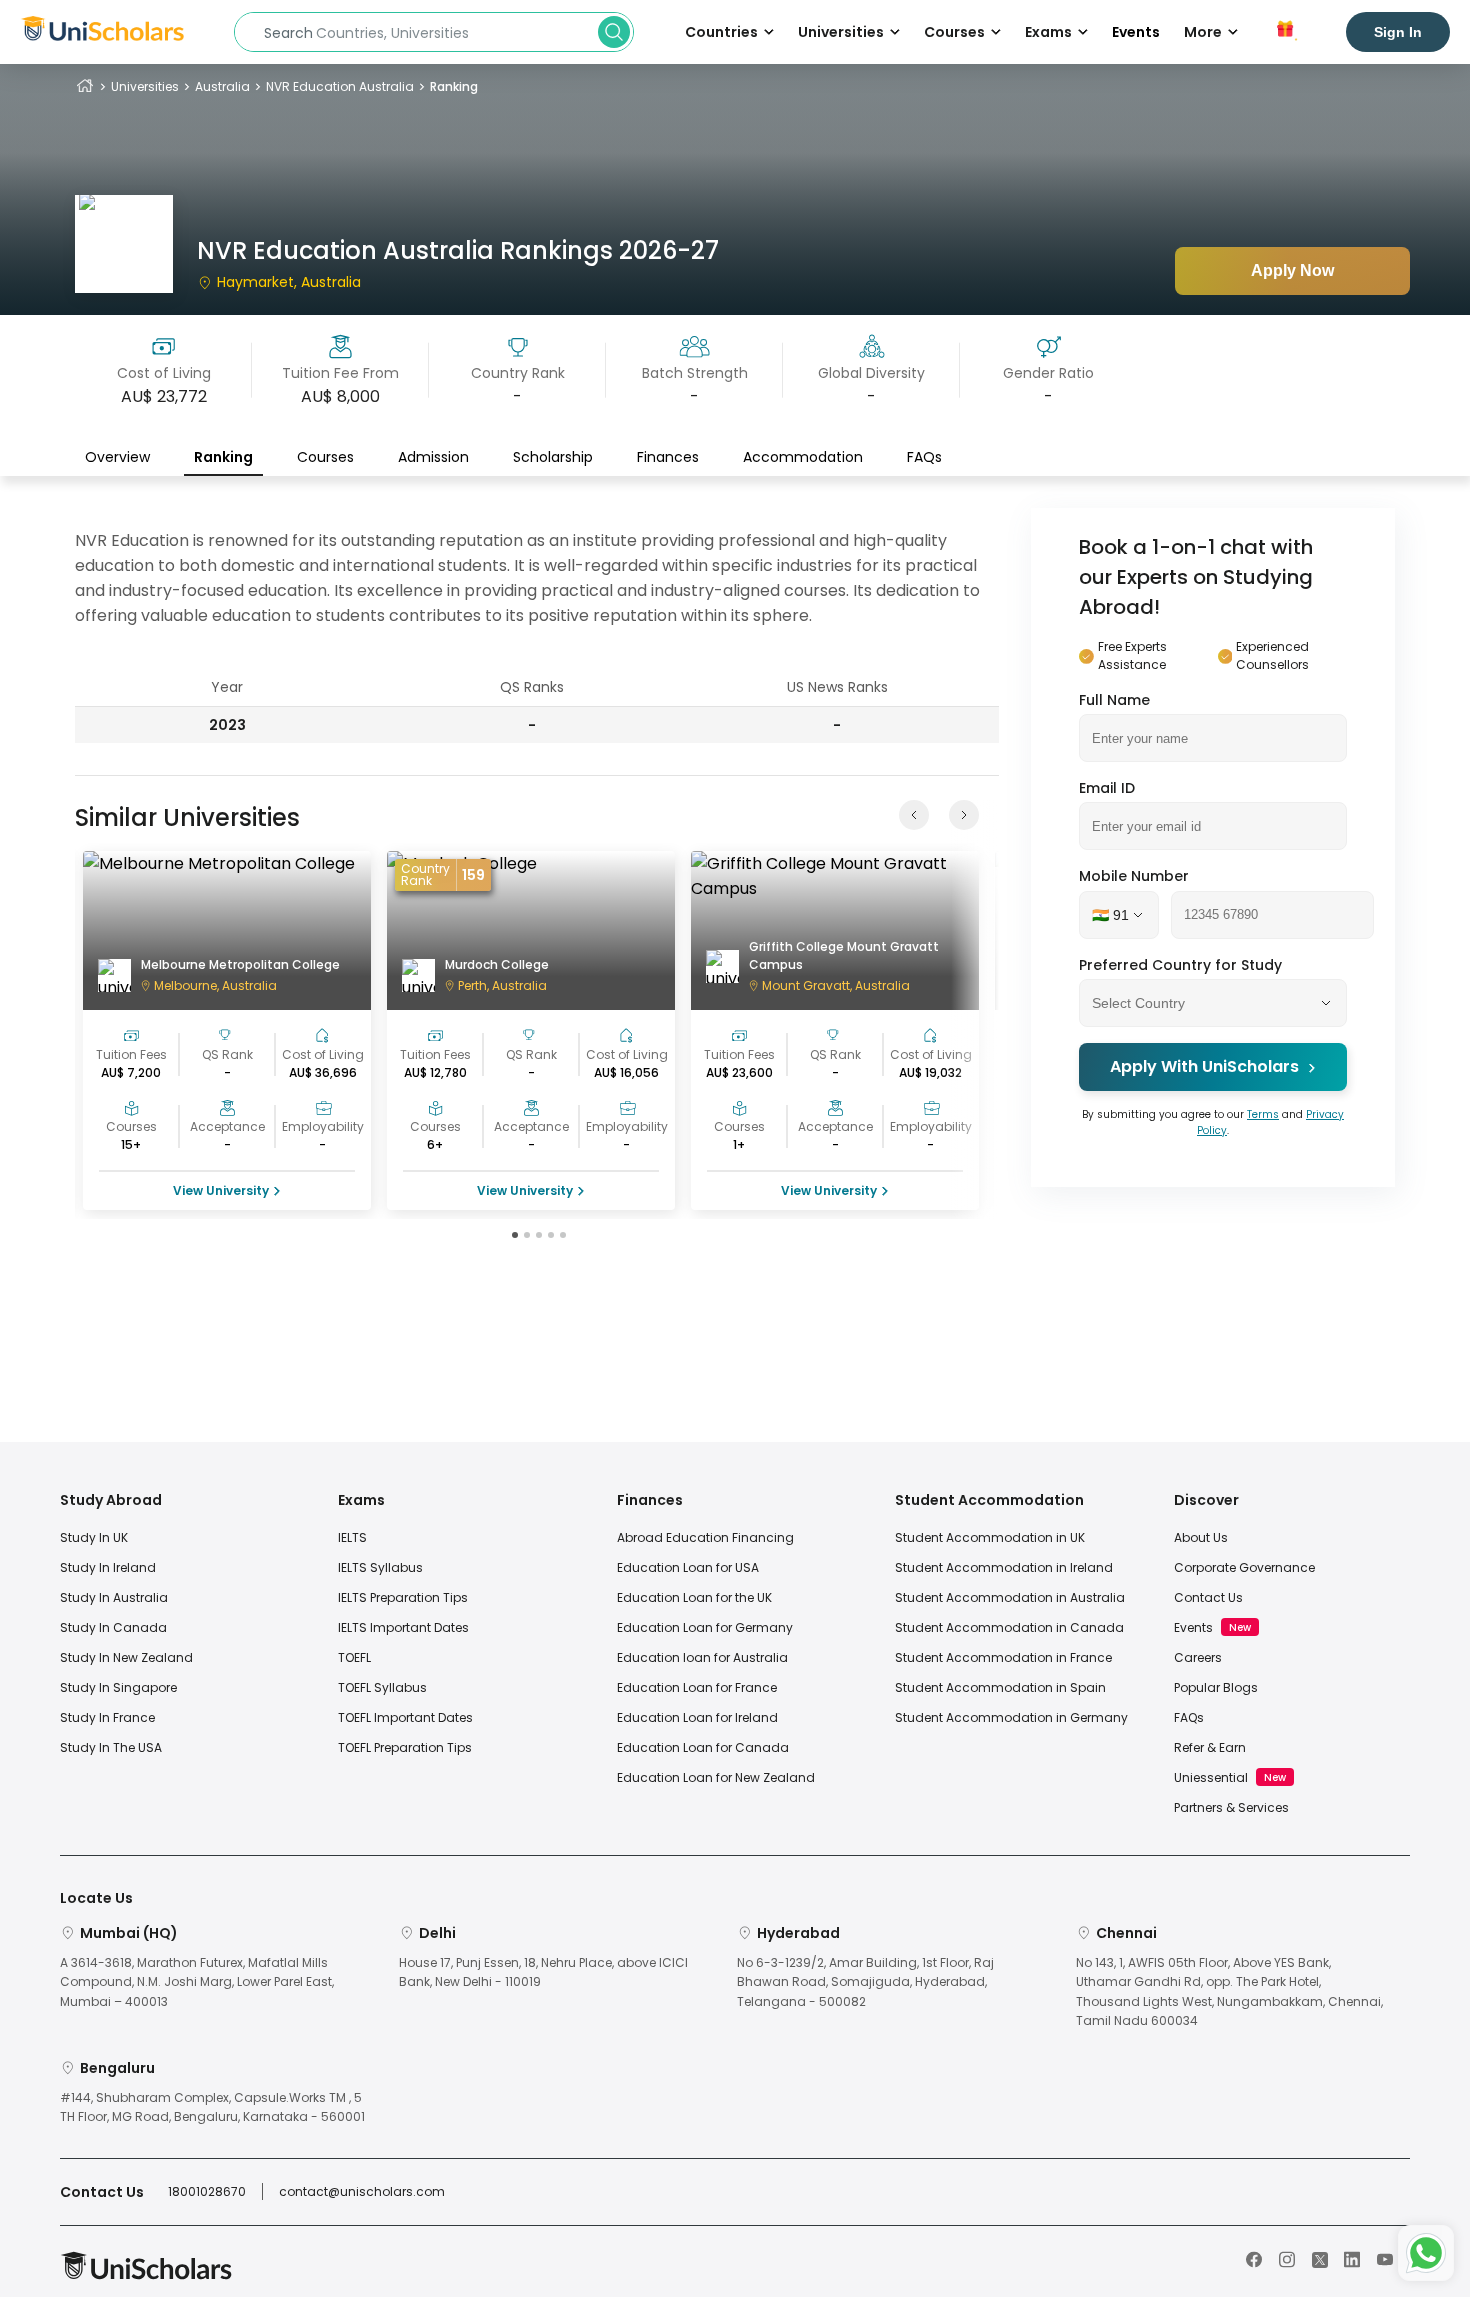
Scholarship (553, 457)
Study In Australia (114, 1597)
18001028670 (207, 2191)
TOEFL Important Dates (405, 1717)
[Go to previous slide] (914, 815)
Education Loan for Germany (705, 1627)
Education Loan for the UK (694, 1597)
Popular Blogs (1216, 1687)
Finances (668, 457)
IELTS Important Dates (403, 1627)
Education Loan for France (697, 1687)
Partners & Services (1231, 1807)
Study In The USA (111, 1747)
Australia (222, 86)
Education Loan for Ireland (697, 1717)
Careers (1198, 1657)
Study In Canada (113, 1627)
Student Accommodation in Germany (1011, 1717)
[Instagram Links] (1287, 2258)
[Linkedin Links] (1352, 2258)
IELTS (352, 1537)
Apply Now (1292, 270)
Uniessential (1211, 1777)
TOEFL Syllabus (382, 1687)
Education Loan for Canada (703, 1747)
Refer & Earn (1210, 1747)
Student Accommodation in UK (990, 1537)
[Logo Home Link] (146, 2275)
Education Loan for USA (688, 1567)
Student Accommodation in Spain (1000, 1687)
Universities (145, 86)
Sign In (1398, 32)
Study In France (107, 1717)
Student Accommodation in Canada (1009, 1627)
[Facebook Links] (1254, 2258)
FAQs (924, 457)
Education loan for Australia (702, 1657)
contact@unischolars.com (362, 2191)
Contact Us (1208, 1597)
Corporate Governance (1244, 1567)
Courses (325, 457)
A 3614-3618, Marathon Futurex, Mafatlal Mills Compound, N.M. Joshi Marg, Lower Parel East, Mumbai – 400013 (197, 1981)
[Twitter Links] (1320, 2258)
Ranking (223, 457)
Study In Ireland (108, 1567)
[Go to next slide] (964, 815)
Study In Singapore (118, 1687)
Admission (433, 457)
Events (1136, 32)
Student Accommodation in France (1003, 1657)
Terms (1263, 1114)
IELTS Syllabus (380, 1567)
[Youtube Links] (1385, 2258)
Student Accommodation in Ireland (1004, 1567)
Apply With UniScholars (1204, 1067)
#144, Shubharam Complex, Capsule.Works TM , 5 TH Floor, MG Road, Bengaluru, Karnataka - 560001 (212, 2107)
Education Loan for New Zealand (716, 1777)
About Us (1201, 1537)
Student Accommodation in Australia (1010, 1597)
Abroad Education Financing (705, 1537)
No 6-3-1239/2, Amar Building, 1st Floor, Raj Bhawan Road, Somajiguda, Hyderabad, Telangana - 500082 (865, 1981)
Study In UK (94, 1537)
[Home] (85, 86)
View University (221, 1190)
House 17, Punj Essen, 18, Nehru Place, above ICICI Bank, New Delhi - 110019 (543, 1972)
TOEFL (354, 1657)
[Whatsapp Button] (1426, 2253)
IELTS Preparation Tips (403, 1597)
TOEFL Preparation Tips (405, 1747)
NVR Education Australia (340, 86)
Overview (117, 457)
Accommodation (803, 457)
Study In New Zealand (126, 1657)
